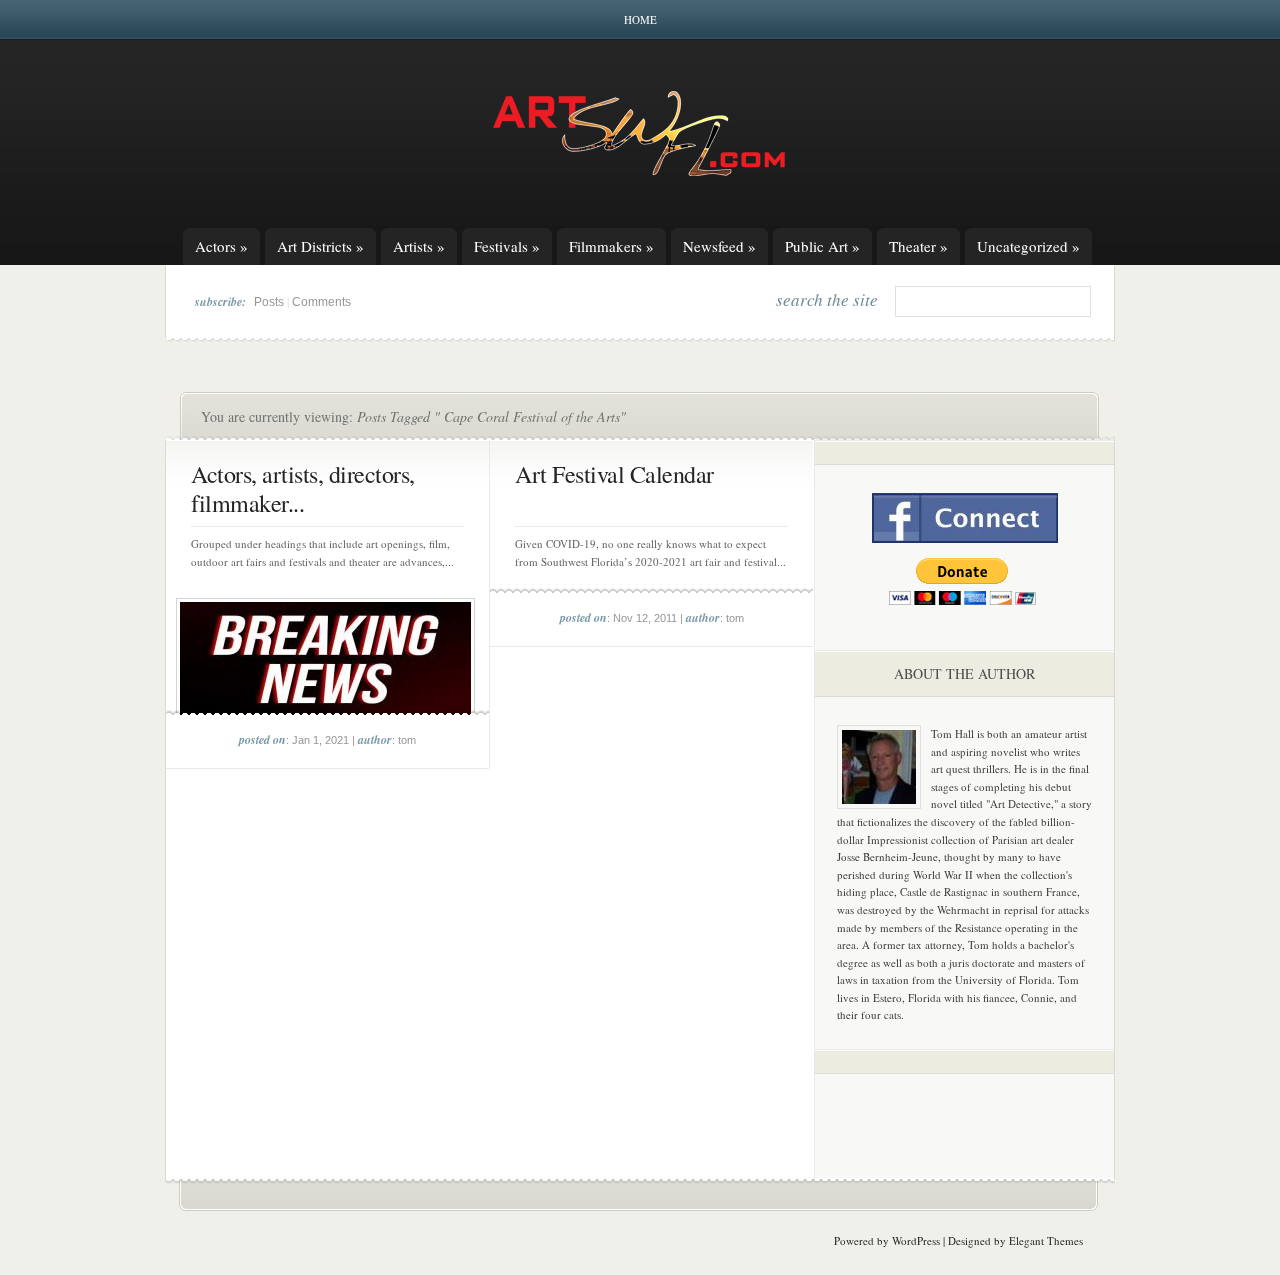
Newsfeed (719, 246)
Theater (918, 246)
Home (640, 19)
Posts (269, 302)
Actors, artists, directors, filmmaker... (303, 488)
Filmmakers (611, 246)
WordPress (916, 1240)
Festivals (507, 246)
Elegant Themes (1046, 1240)
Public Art (822, 246)
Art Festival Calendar (614, 474)
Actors (221, 246)
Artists (419, 246)
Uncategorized (1028, 246)
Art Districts (320, 246)
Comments (321, 302)
